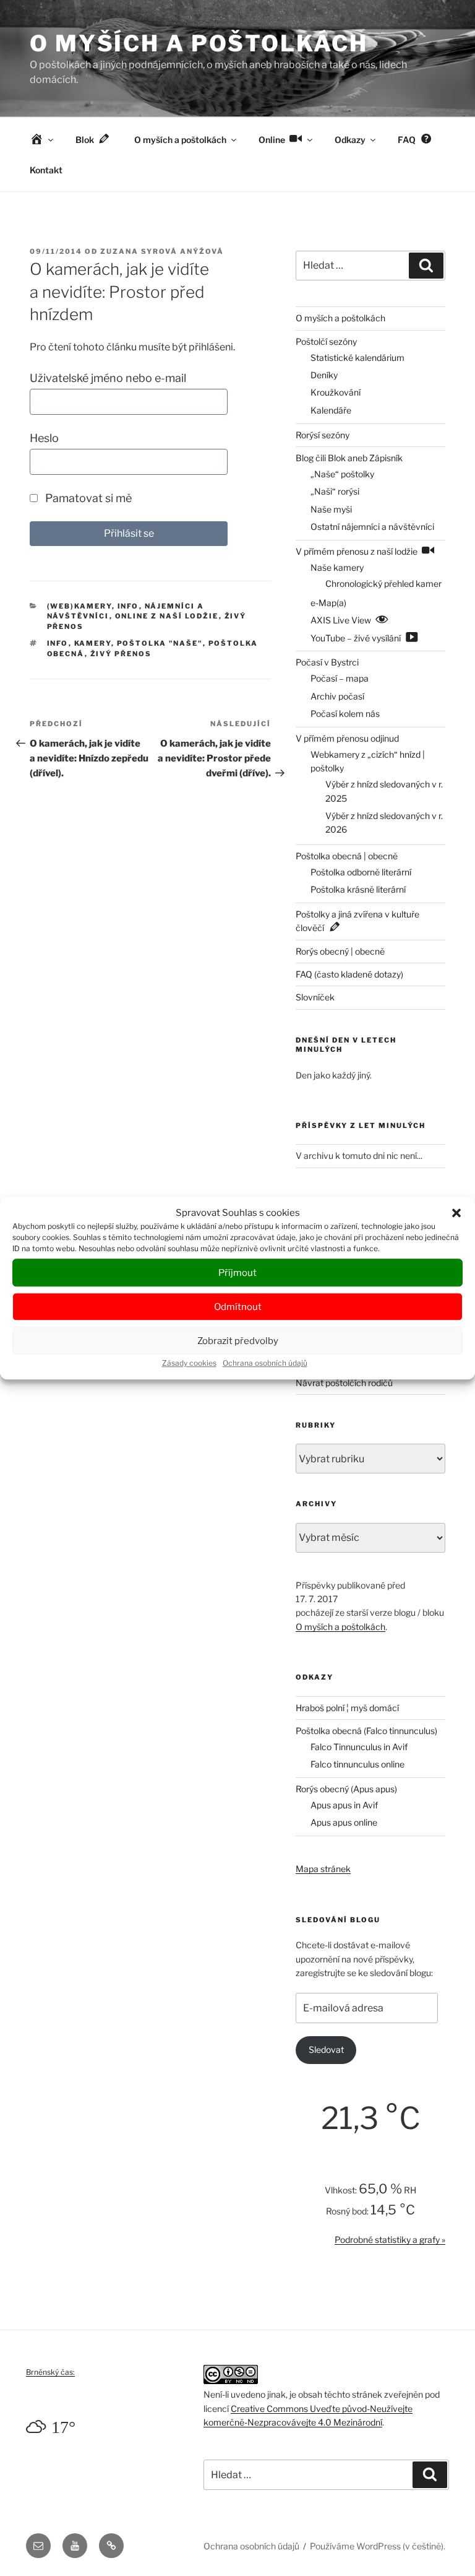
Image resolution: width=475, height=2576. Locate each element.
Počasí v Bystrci (327, 662)
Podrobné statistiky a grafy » (390, 2240)
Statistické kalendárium (357, 358)
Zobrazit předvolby (238, 1341)
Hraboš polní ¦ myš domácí (347, 1708)
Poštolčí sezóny (326, 341)
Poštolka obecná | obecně (347, 856)
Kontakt (46, 170)
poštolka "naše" (160, 643)
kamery (93, 643)
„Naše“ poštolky (342, 474)
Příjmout (237, 1273)
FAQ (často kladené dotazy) (349, 974)
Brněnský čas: (50, 2372)
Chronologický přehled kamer (383, 583)
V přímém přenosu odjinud (347, 738)
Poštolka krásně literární (358, 889)
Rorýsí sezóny (323, 435)
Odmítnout (238, 1307)
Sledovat (326, 2049)
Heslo (44, 438)
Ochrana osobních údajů (265, 1363)
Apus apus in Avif (344, 1805)
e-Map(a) (328, 603)
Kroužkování (336, 392)
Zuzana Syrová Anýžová (162, 251)
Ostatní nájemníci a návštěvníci (372, 527)
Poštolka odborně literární (361, 872)
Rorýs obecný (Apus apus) (346, 1789)
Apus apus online (344, 1822)
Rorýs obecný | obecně (340, 951)
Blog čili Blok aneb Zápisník (349, 458)
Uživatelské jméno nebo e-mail (108, 378)
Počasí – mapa (340, 678)
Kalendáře (331, 410)
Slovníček (315, 997)
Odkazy (350, 140)
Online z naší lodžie (167, 616)
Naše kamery (337, 567)
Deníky (324, 375)
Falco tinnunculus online (357, 1764)
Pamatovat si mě (87, 498)
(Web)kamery (79, 606)
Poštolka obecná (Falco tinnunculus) (366, 1731)
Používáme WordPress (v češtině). (378, 2546)
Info (128, 606)
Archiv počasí (337, 696)
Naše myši (331, 509)
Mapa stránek (323, 1869)
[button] (456, 1213)
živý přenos (121, 654)
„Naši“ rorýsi (335, 491)
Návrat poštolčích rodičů (344, 1383)
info (58, 643)
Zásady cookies (189, 1363)
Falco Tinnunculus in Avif (359, 1747)
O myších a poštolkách (199, 43)
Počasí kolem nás (345, 713)
